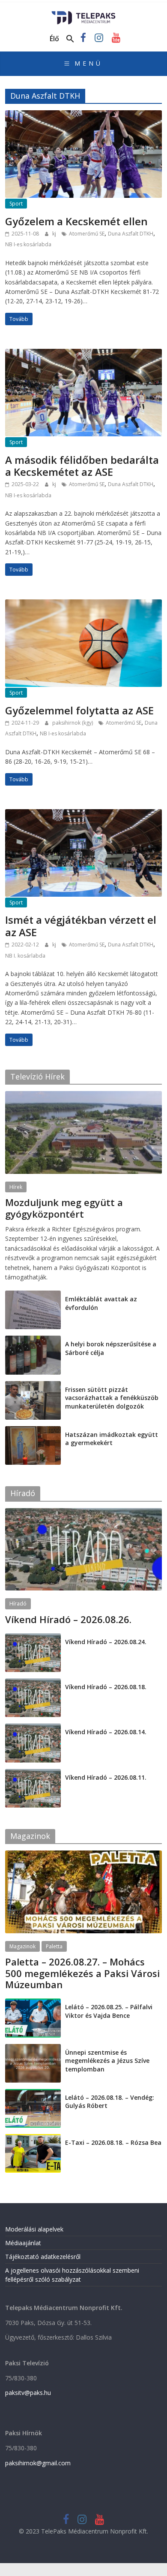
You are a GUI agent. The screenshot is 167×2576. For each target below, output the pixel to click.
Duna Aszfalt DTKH (131, 234)
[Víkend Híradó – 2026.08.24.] (33, 1638)
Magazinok (22, 1946)
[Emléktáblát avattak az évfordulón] (33, 1295)
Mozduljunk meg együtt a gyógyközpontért (64, 1208)
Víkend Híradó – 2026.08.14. (106, 1732)
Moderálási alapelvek (34, 2229)
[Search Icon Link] (70, 39)
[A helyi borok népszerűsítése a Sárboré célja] (33, 1340)
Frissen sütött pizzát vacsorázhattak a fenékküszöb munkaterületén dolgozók (112, 1398)
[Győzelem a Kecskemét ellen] (84, 115)
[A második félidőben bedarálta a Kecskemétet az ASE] (84, 354)
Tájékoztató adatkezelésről (43, 2257)
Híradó (18, 1604)
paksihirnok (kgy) (73, 723)
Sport (16, 204)
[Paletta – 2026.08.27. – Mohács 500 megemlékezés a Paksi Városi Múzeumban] (84, 1855)
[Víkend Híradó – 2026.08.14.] (33, 1728)
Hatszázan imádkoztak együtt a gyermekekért (112, 1439)
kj (55, 234)
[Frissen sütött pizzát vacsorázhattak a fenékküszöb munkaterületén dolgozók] (33, 1386)
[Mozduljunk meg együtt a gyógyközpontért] (84, 1096)
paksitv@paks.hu (28, 2393)
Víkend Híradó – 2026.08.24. (106, 1642)
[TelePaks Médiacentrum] (84, 14)
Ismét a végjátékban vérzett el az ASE (81, 926)
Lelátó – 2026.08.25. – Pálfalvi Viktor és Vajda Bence (109, 2011)
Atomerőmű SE (87, 234)
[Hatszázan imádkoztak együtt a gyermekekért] (33, 1431)
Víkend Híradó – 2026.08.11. (106, 1777)
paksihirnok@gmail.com (38, 2463)
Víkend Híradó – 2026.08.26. (68, 1619)
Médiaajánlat (23, 2243)
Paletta (54, 1946)
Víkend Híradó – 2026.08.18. (106, 1687)
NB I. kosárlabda (25, 956)
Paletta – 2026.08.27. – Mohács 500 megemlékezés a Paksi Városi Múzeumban (82, 1973)
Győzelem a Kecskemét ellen (76, 221)
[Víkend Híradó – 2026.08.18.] (33, 1683)
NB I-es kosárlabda (28, 244)
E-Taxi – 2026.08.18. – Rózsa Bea (113, 2142)
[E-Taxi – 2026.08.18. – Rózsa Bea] (33, 2139)
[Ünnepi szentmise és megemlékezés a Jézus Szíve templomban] (33, 2048)
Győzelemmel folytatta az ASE (79, 710)
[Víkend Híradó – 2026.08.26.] (84, 1513)
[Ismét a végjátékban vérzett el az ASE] (84, 814)
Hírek (16, 1187)
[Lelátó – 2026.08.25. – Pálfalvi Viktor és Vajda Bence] (33, 2003)
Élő (54, 39)
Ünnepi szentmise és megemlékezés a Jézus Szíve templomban (107, 2061)
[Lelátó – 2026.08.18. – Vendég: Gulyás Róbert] (33, 2094)
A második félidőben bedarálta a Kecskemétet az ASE (82, 466)
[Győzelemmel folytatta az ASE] (84, 605)
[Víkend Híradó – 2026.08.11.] (33, 1773)
